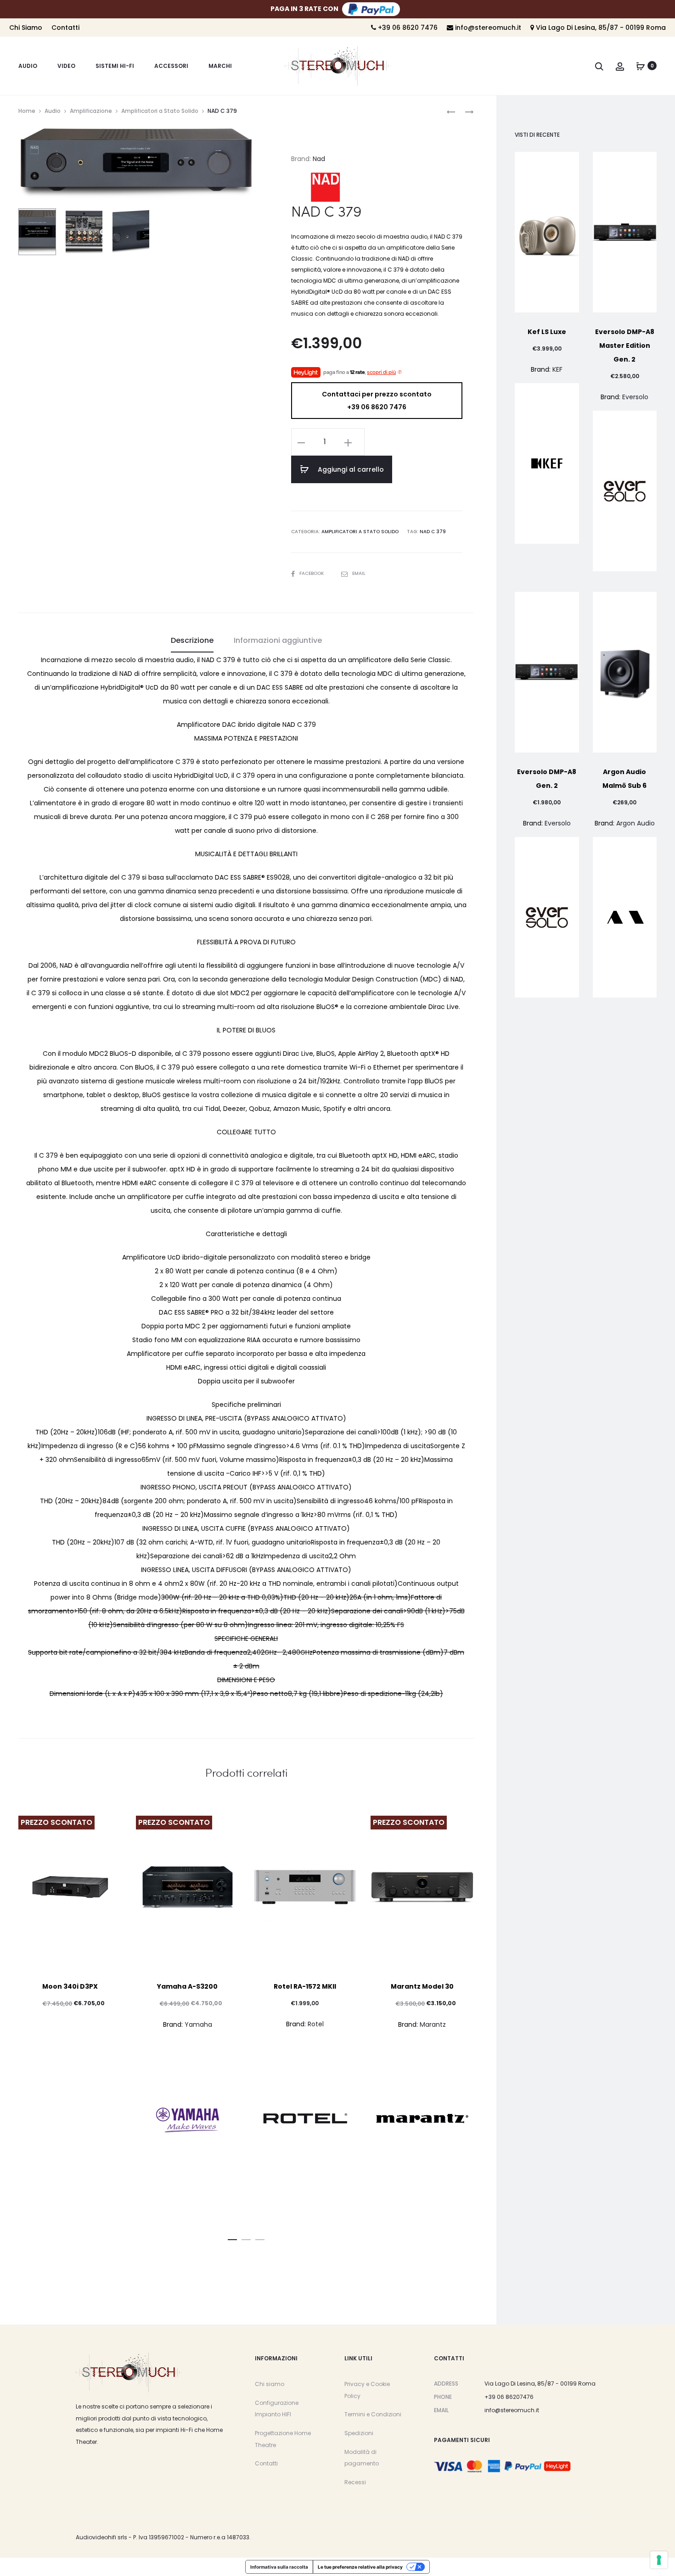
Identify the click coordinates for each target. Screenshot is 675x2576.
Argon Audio (636, 823)
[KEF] (547, 463)
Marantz (433, 2024)
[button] (232, 2238)
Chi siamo (270, 2384)
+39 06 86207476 (509, 2397)
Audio (28, 66)
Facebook (312, 573)
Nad (319, 159)
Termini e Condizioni (373, 2414)
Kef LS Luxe (547, 332)
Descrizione (192, 640)
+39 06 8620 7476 (407, 28)
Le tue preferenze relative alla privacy (360, 2567)
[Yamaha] (188, 2119)
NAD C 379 (433, 532)
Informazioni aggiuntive (278, 640)
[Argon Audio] (625, 917)
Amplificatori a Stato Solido (160, 111)
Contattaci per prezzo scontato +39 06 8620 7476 (377, 401)
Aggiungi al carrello (350, 469)
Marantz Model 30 (422, 1986)
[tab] (192, 641)
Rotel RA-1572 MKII (305, 1986)
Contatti (65, 28)
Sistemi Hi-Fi (115, 66)
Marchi (220, 66)
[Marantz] (422, 2119)
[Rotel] (305, 2118)
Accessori (171, 66)
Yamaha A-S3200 (187, 1986)
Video (66, 66)
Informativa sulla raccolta (279, 2567)
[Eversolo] (625, 491)
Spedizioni (359, 2433)
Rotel (316, 2024)
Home (27, 111)
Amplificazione (91, 111)
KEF (557, 369)
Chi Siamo (26, 28)
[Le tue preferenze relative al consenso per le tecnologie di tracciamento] (659, 2560)
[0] (641, 66)
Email (359, 573)
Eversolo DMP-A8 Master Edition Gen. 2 (625, 346)
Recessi (355, 2482)
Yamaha (198, 2024)
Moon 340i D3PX (70, 1986)
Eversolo (635, 397)
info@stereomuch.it (487, 28)
